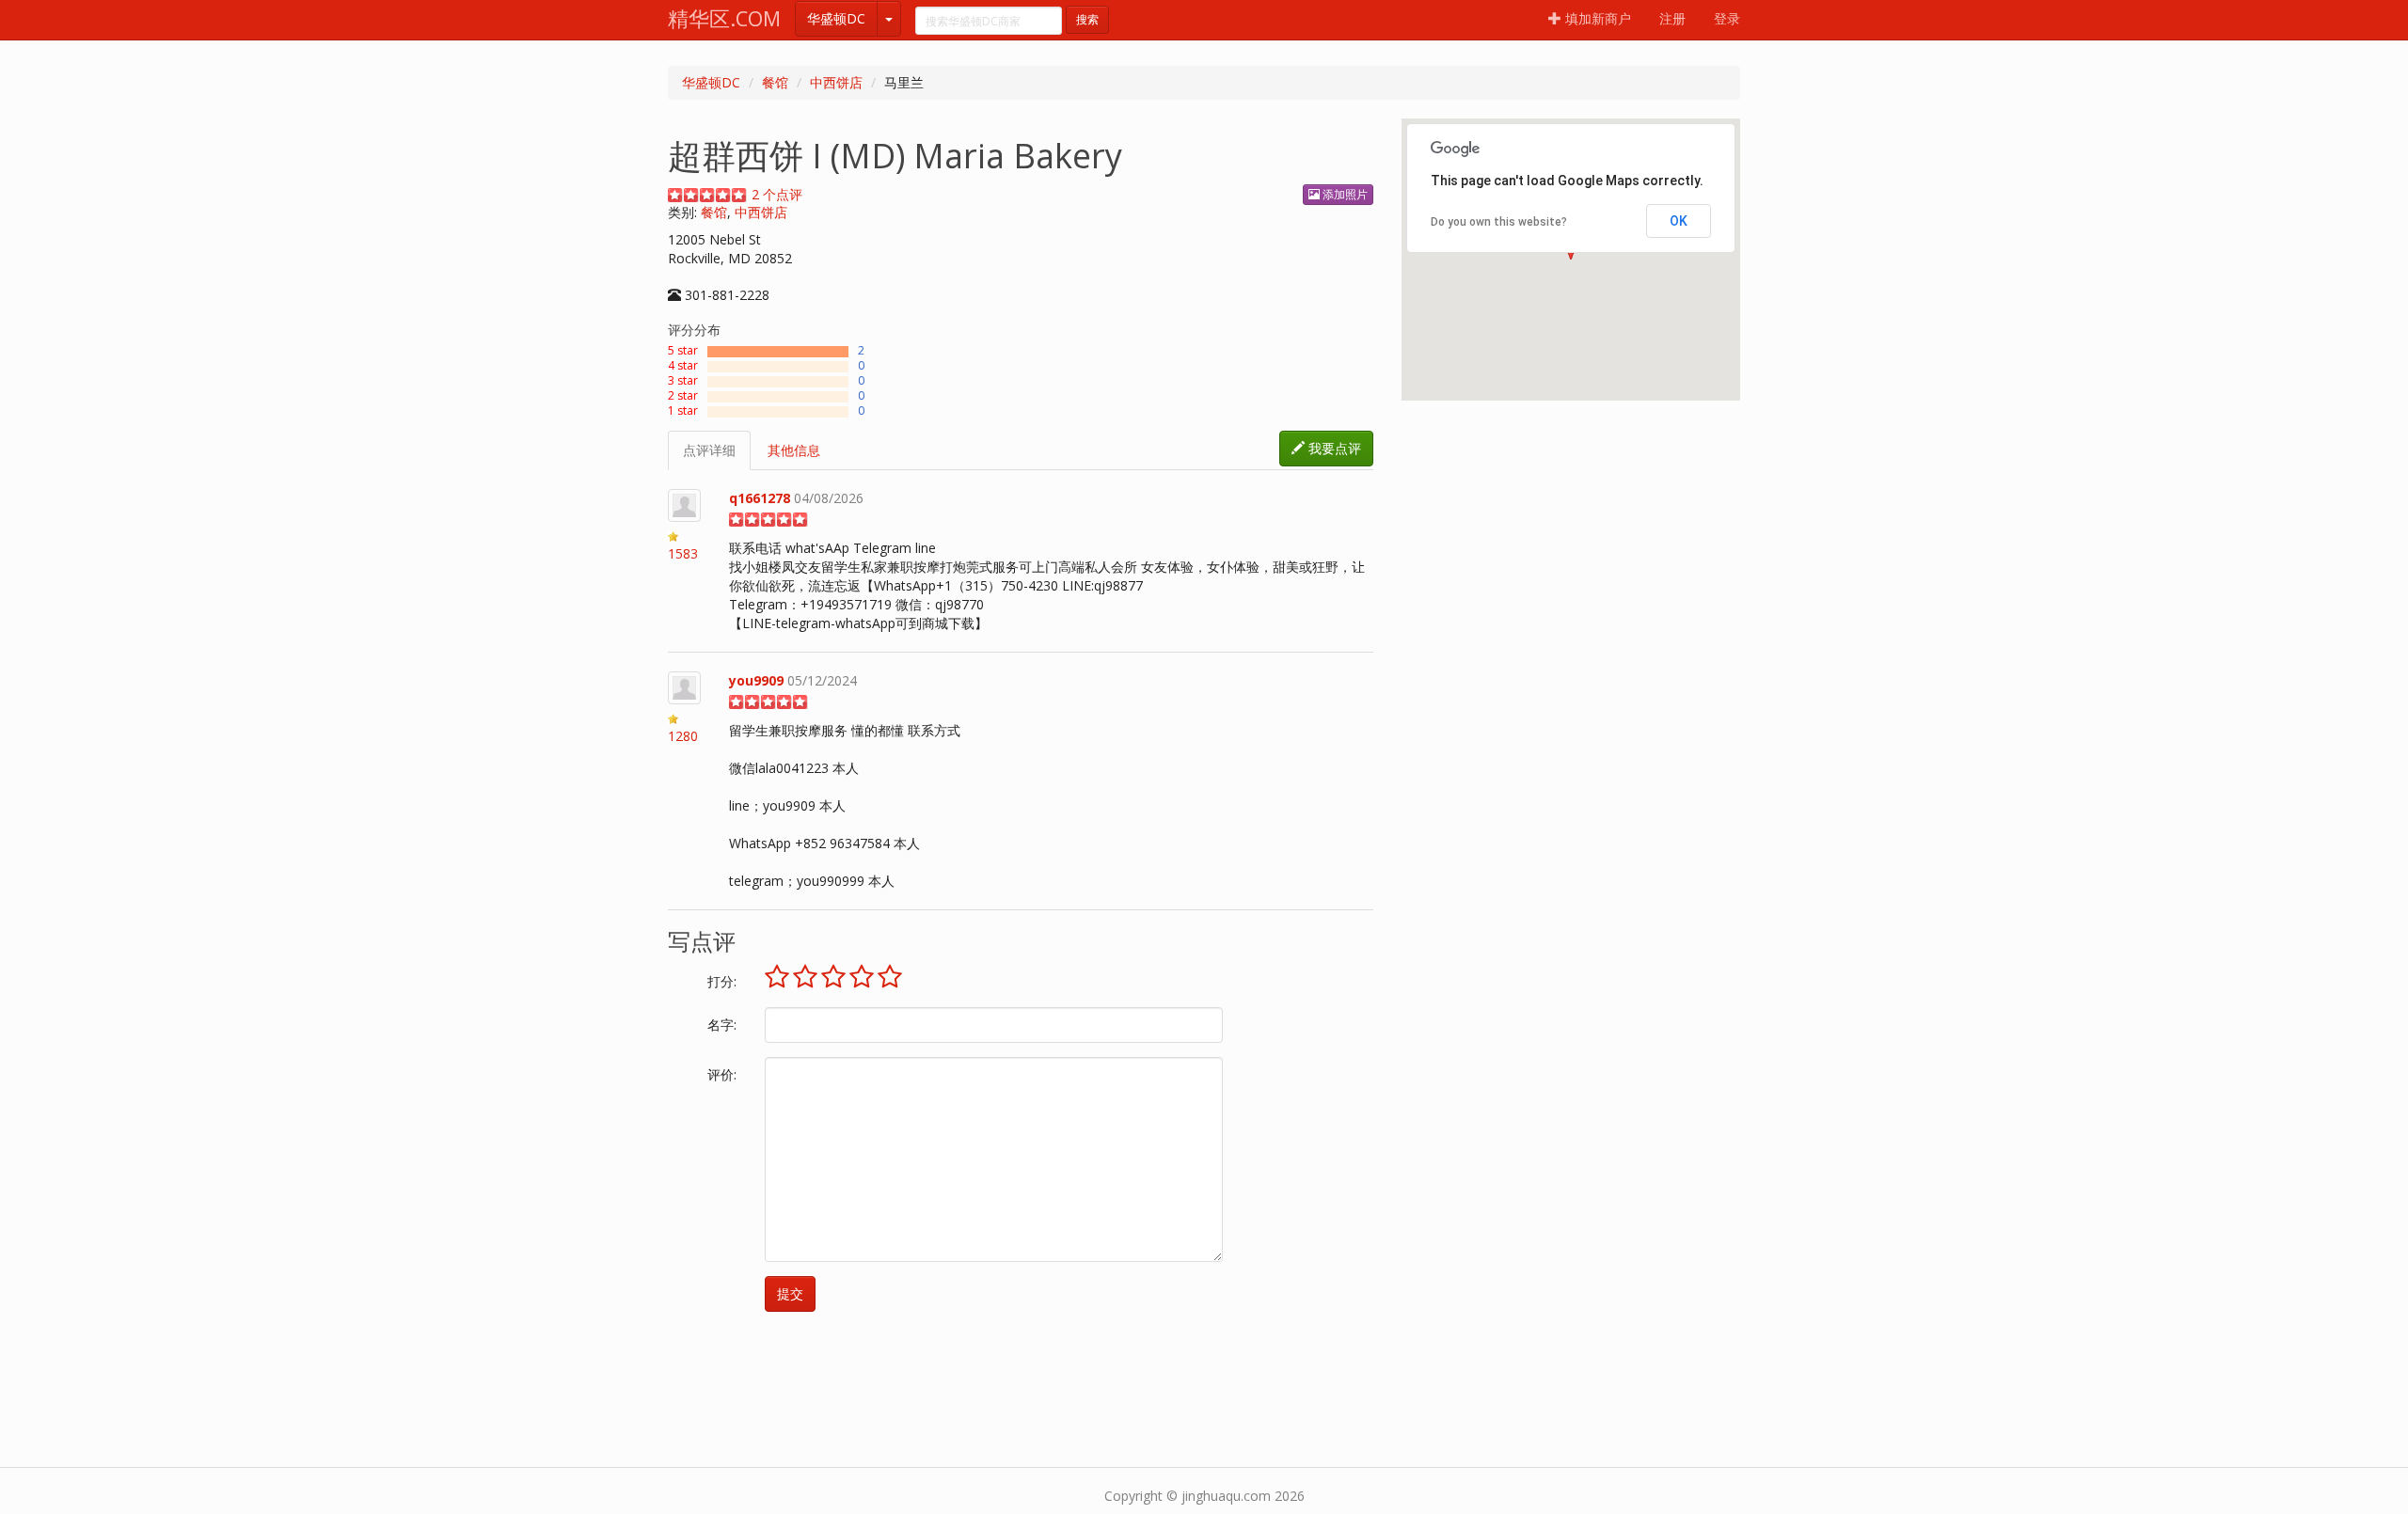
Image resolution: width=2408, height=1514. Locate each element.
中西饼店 (836, 82)
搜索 (1087, 19)
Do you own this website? (1499, 222)
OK (1679, 221)
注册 (1672, 18)
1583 (683, 553)
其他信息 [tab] (794, 450)
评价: (722, 1074)
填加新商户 (1596, 18)
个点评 (777, 194)
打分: (722, 981)
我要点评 (1333, 448)
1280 (683, 736)
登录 (1727, 18)
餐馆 (775, 82)
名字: (722, 1025)
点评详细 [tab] (709, 450)
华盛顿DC (836, 18)
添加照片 (1344, 194)
